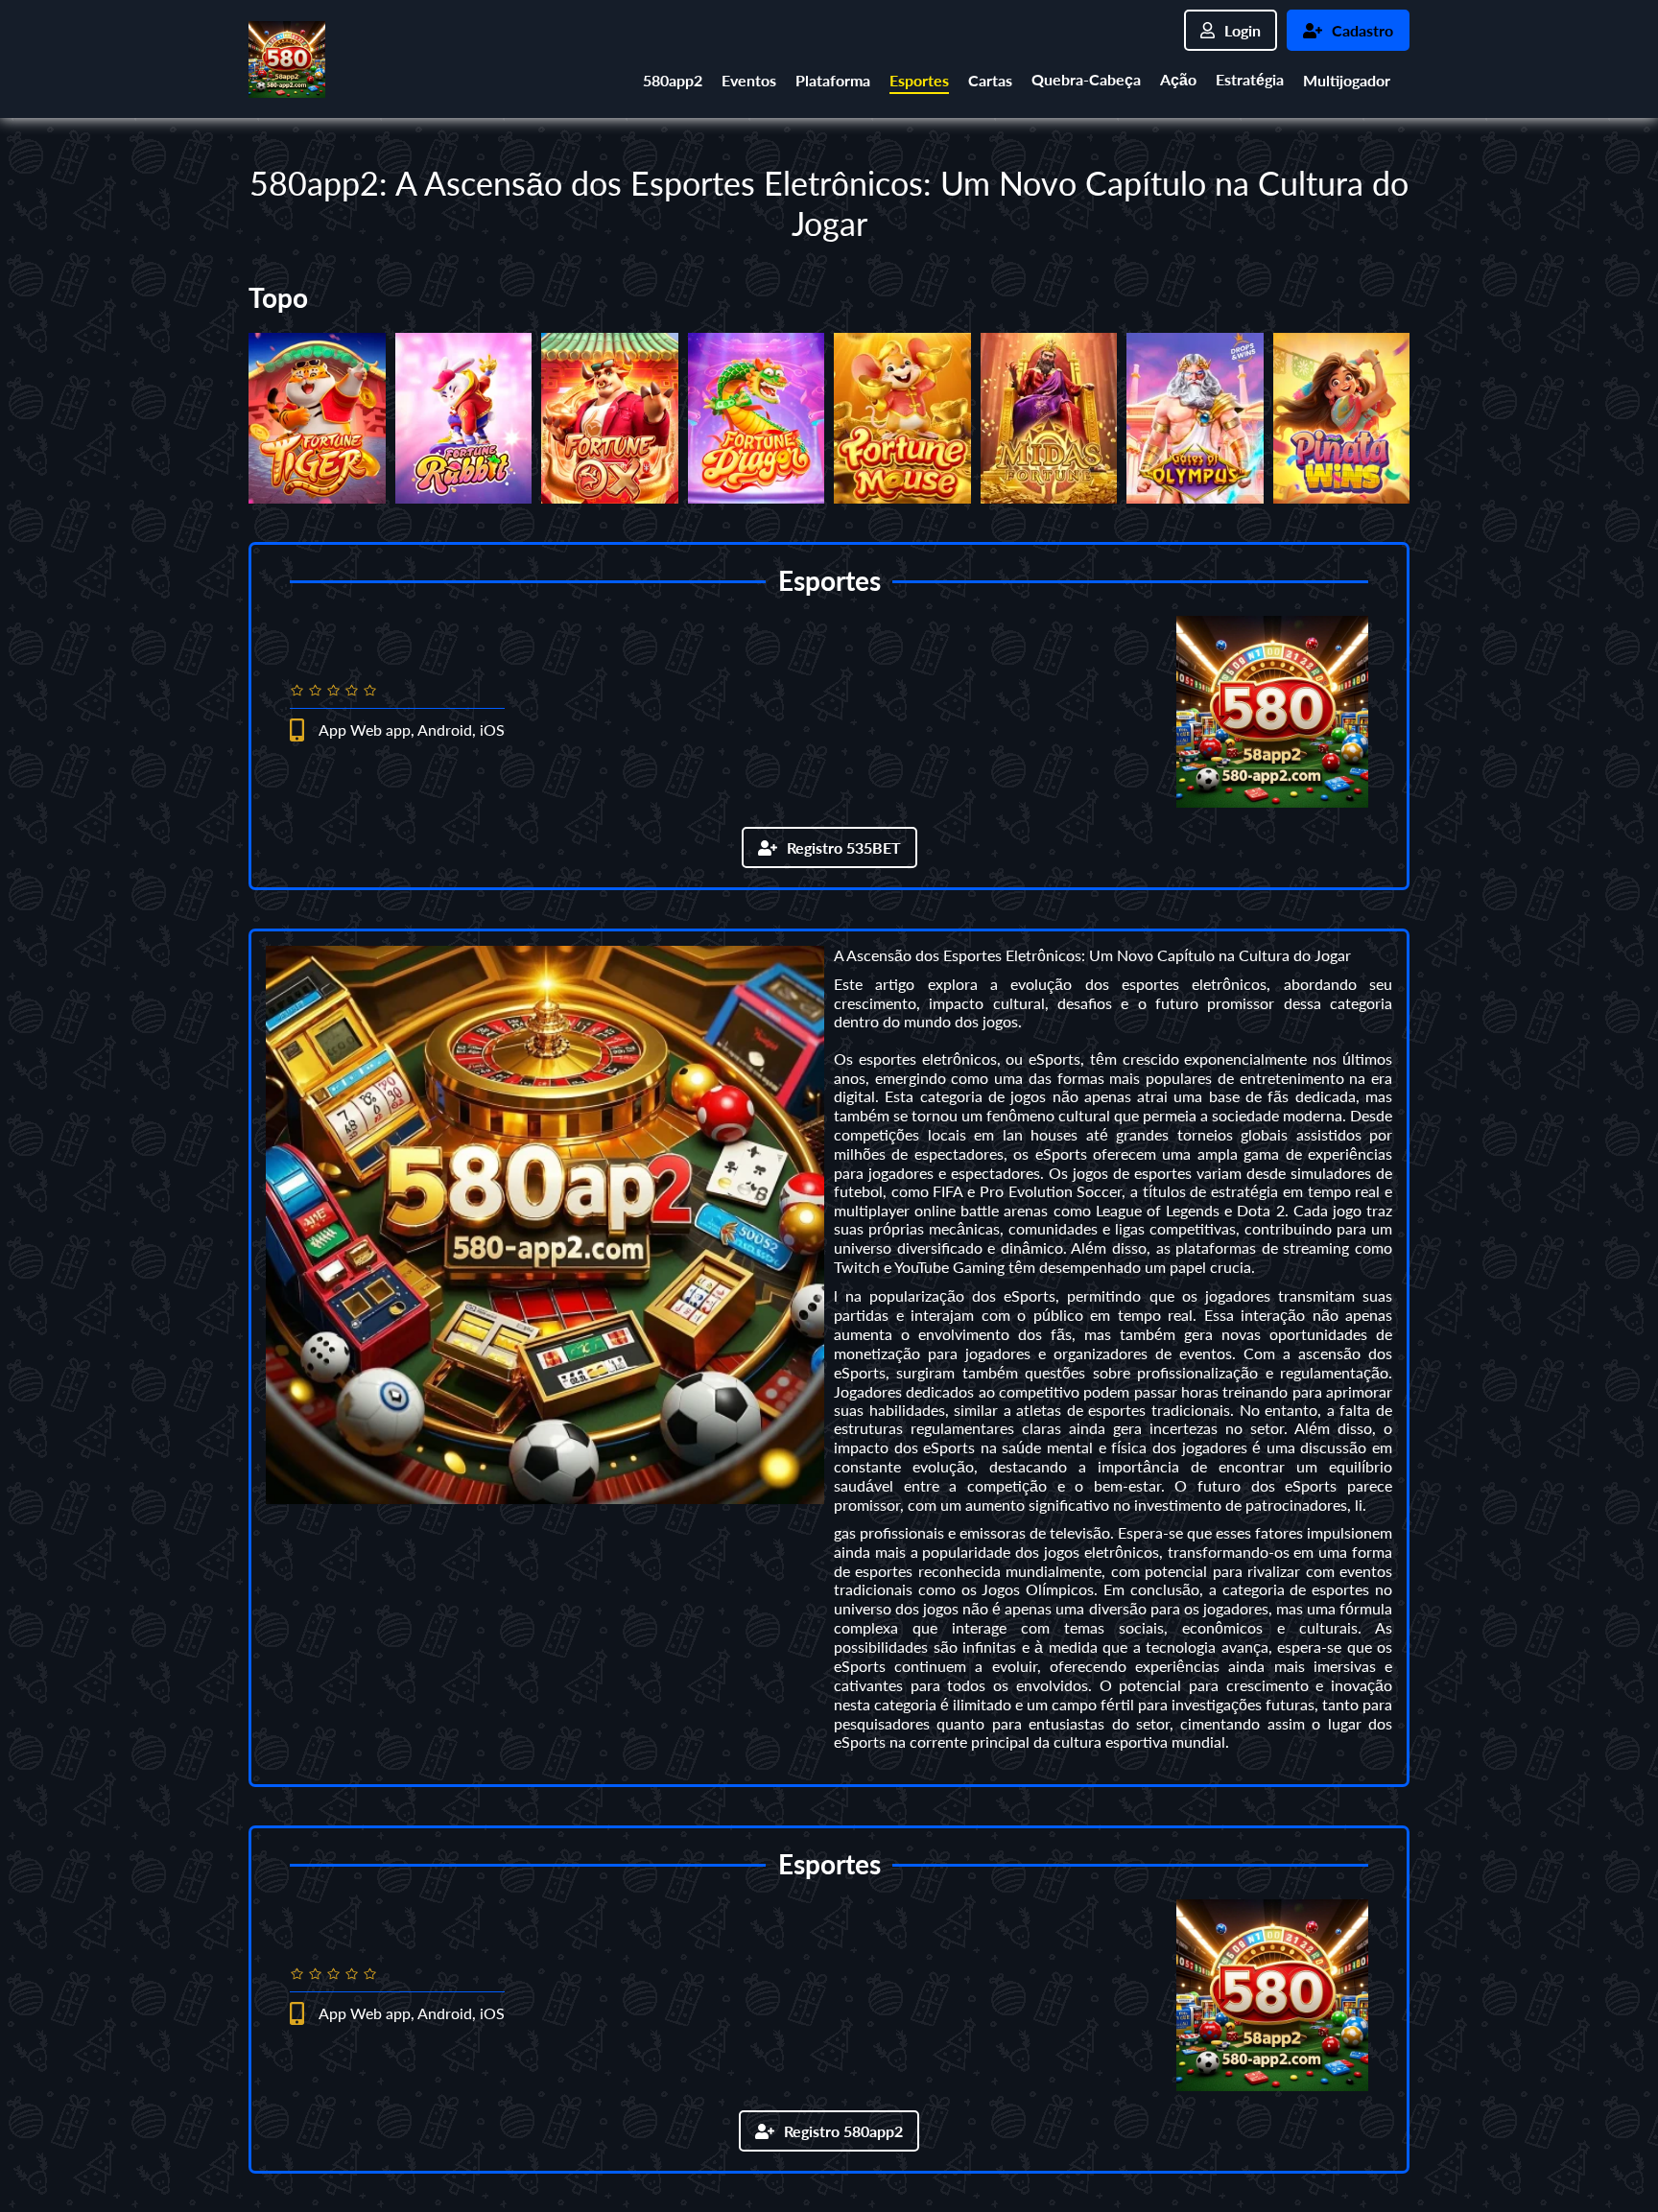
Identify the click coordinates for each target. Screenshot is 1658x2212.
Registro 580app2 (843, 2131)
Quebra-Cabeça (1086, 79)
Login (1243, 30)
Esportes (919, 80)
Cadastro (1362, 30)
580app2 (673, 80)
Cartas (990, 80)
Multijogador (1347, 80)
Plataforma (833, 80)
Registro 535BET (844, 847)
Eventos (749, 80)
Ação (1178, 79)
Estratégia (1250, 79)
